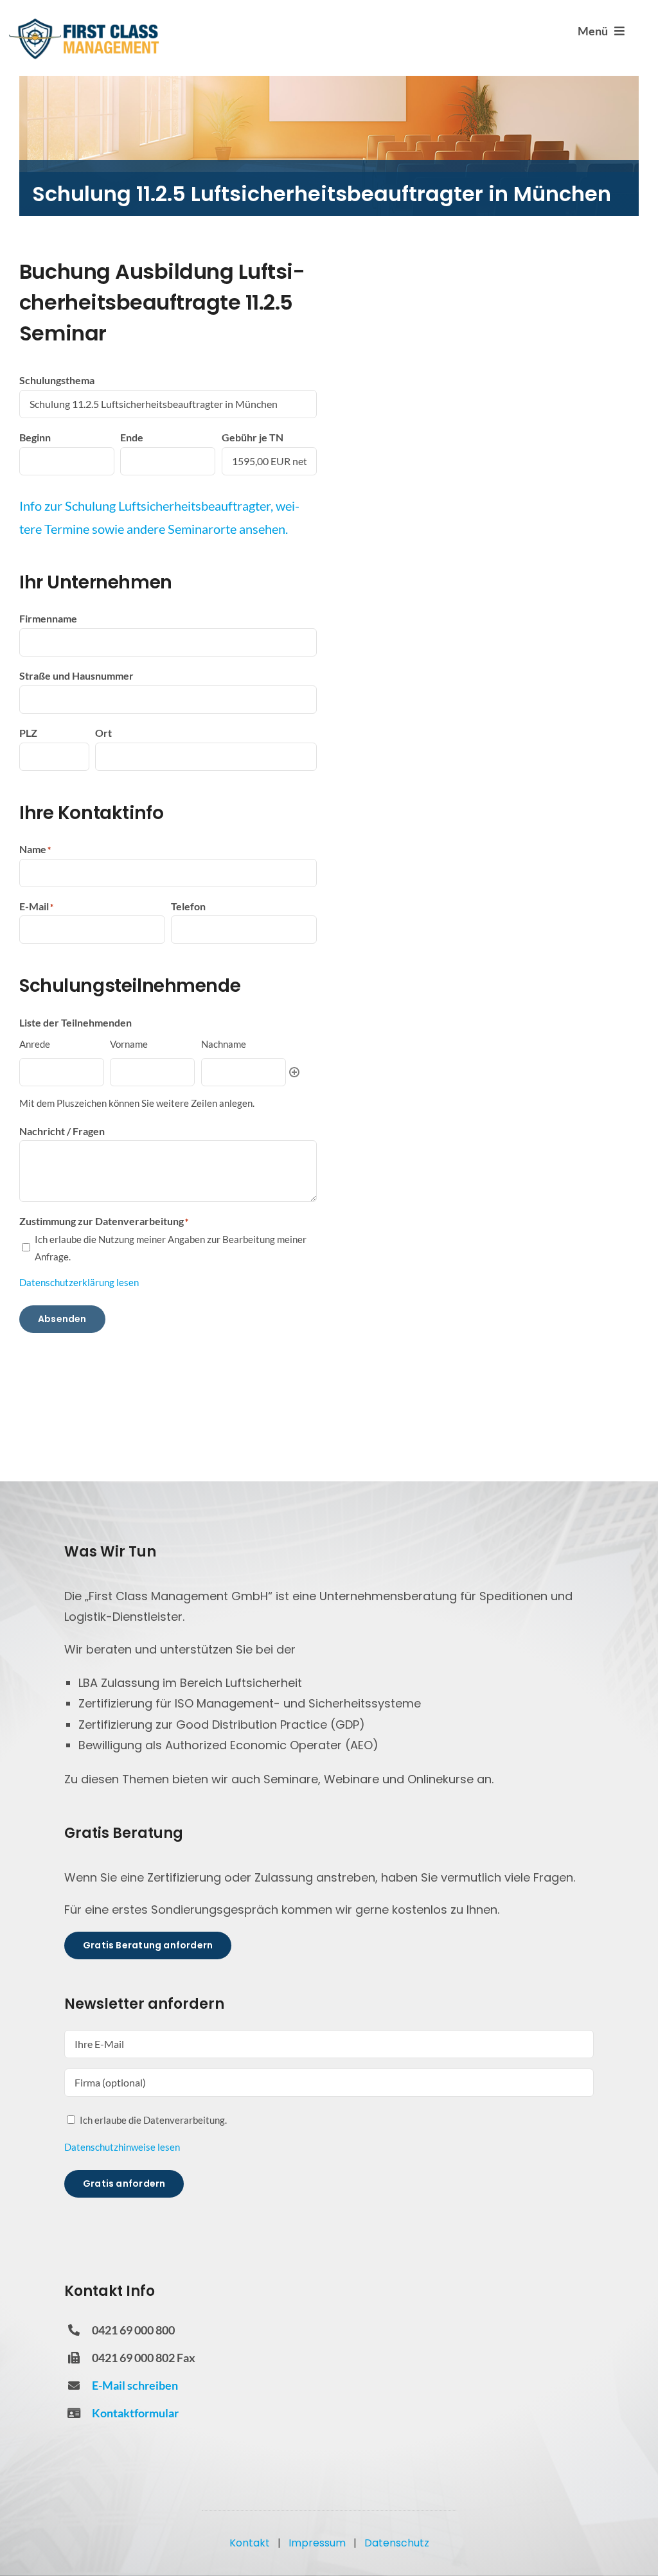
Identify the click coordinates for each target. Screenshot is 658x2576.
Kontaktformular (135, 2413)
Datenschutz (397, 2543)
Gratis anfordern (124, 2183)
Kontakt (250, 2543)
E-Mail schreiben (135, 2385)
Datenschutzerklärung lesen (79, 1282)
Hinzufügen (294, 1072)
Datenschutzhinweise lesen (122, 2147)
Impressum (317, 2543)
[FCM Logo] (84, 22)
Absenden (62, 1319)
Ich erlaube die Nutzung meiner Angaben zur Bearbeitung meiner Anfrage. (171, 1248)
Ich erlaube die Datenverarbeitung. (153, 2120)
